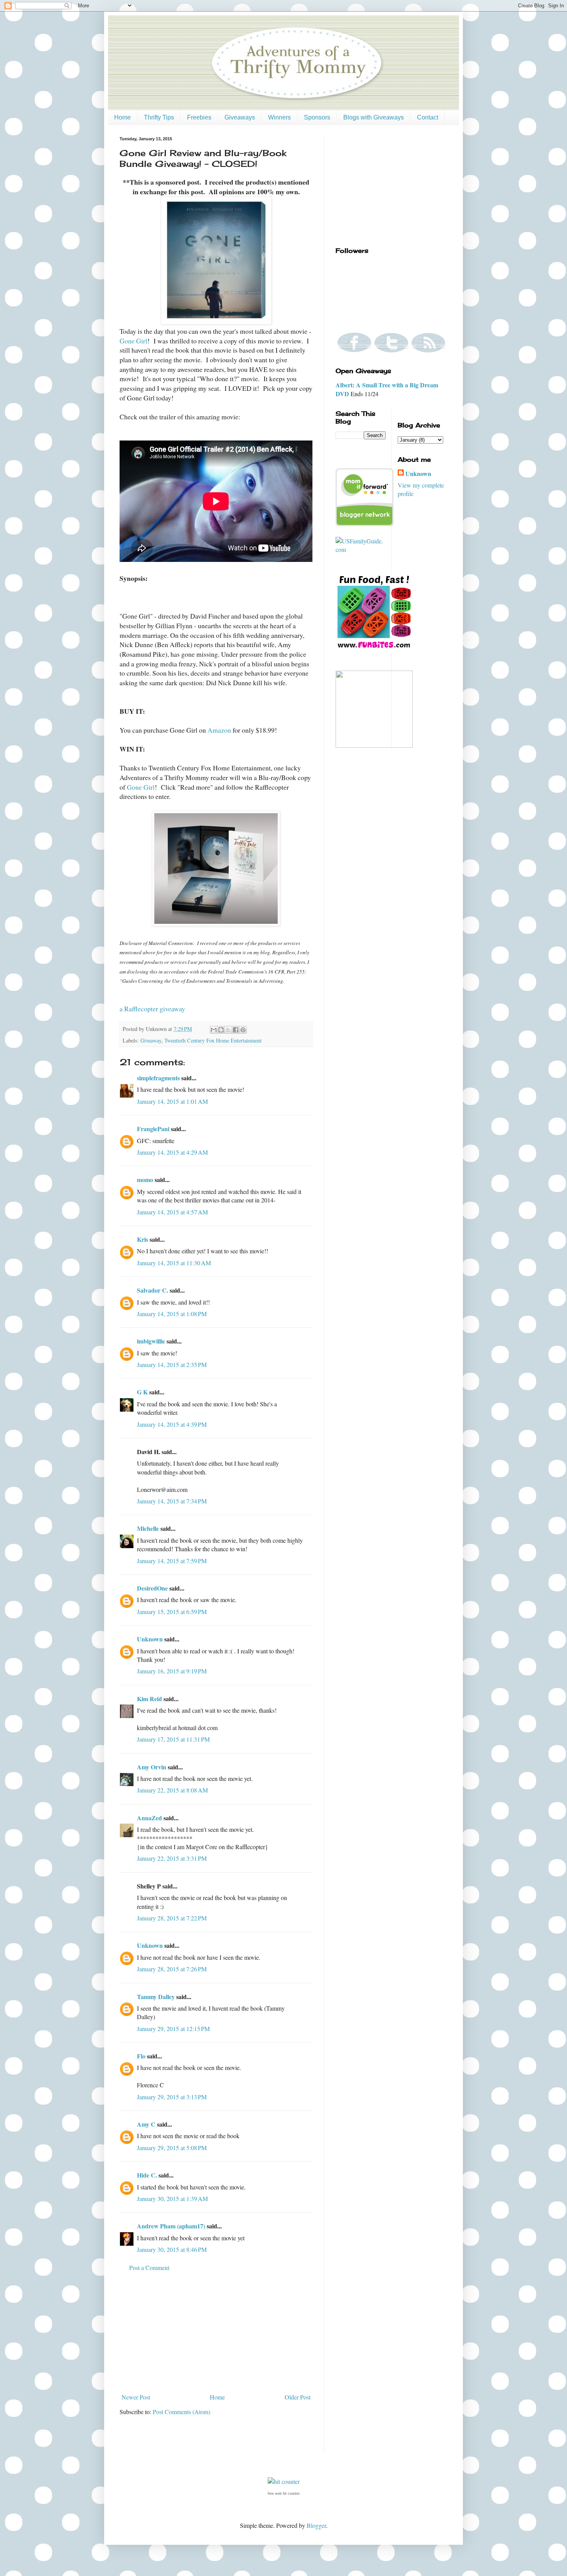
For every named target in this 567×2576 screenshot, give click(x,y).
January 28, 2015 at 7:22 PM (172, 1918)
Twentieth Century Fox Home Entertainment (213, 1040)
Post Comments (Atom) (181, 2412)
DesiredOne (152, 1588)
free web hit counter (284, 2494)
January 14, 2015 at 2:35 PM (172, 1365)
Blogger (316, 2525)
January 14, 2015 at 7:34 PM (172, 1501)
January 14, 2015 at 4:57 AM (172, 1212)
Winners (279, 117)
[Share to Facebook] (236, 1030)
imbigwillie (151, 1341)
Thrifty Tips (159, 117)
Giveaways (240, 117)
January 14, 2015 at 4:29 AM (172, 1152)
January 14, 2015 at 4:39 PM (172, 1424)
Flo (141, 2056)
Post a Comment (149, 2267)
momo (145, 1180)
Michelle (148, 1528)
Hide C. (147, 2175)
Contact (428, 117)
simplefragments (158, 1078)
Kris (143, 1239)
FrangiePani (153, 1129)
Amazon (219, 730)
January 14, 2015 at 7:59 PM (172, 1561)
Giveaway (151, 1040)
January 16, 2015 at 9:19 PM (172, 1671)
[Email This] (214, 1030)
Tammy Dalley (156, 1997)
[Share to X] (228, 1030)
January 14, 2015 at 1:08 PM (172, 1314)
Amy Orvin (152, 1767)
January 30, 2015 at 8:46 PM (172, 2249)
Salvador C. (153, 1290)
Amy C (146, 2124)
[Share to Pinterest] (243, 1030)
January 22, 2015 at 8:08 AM (172, 1790)
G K (142, 1392)
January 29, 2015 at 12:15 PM (173, 2029)
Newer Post (136, 2397)
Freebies (199, 117)
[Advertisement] (216, 2332)
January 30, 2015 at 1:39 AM (172, 2199)
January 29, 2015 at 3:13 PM (172, 2097)
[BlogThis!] (221, 1030)
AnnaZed (149, 1818)
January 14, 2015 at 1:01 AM (172, 1101)
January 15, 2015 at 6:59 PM (172, 1612)
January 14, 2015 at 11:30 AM (174, 1263)
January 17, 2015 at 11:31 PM (173, 1739)
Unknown (150, 1639)
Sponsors (317, 117)
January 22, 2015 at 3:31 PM (172, 1858)
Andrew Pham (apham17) (171, 2226)
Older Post (298, 2397)
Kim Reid (149, 1699)
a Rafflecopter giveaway (152, 1009)
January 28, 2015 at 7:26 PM (172, 1969)
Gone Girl (133, 341)
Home (122, 117)
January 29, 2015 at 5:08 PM (172, 2148)
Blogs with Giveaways (374, 117)
